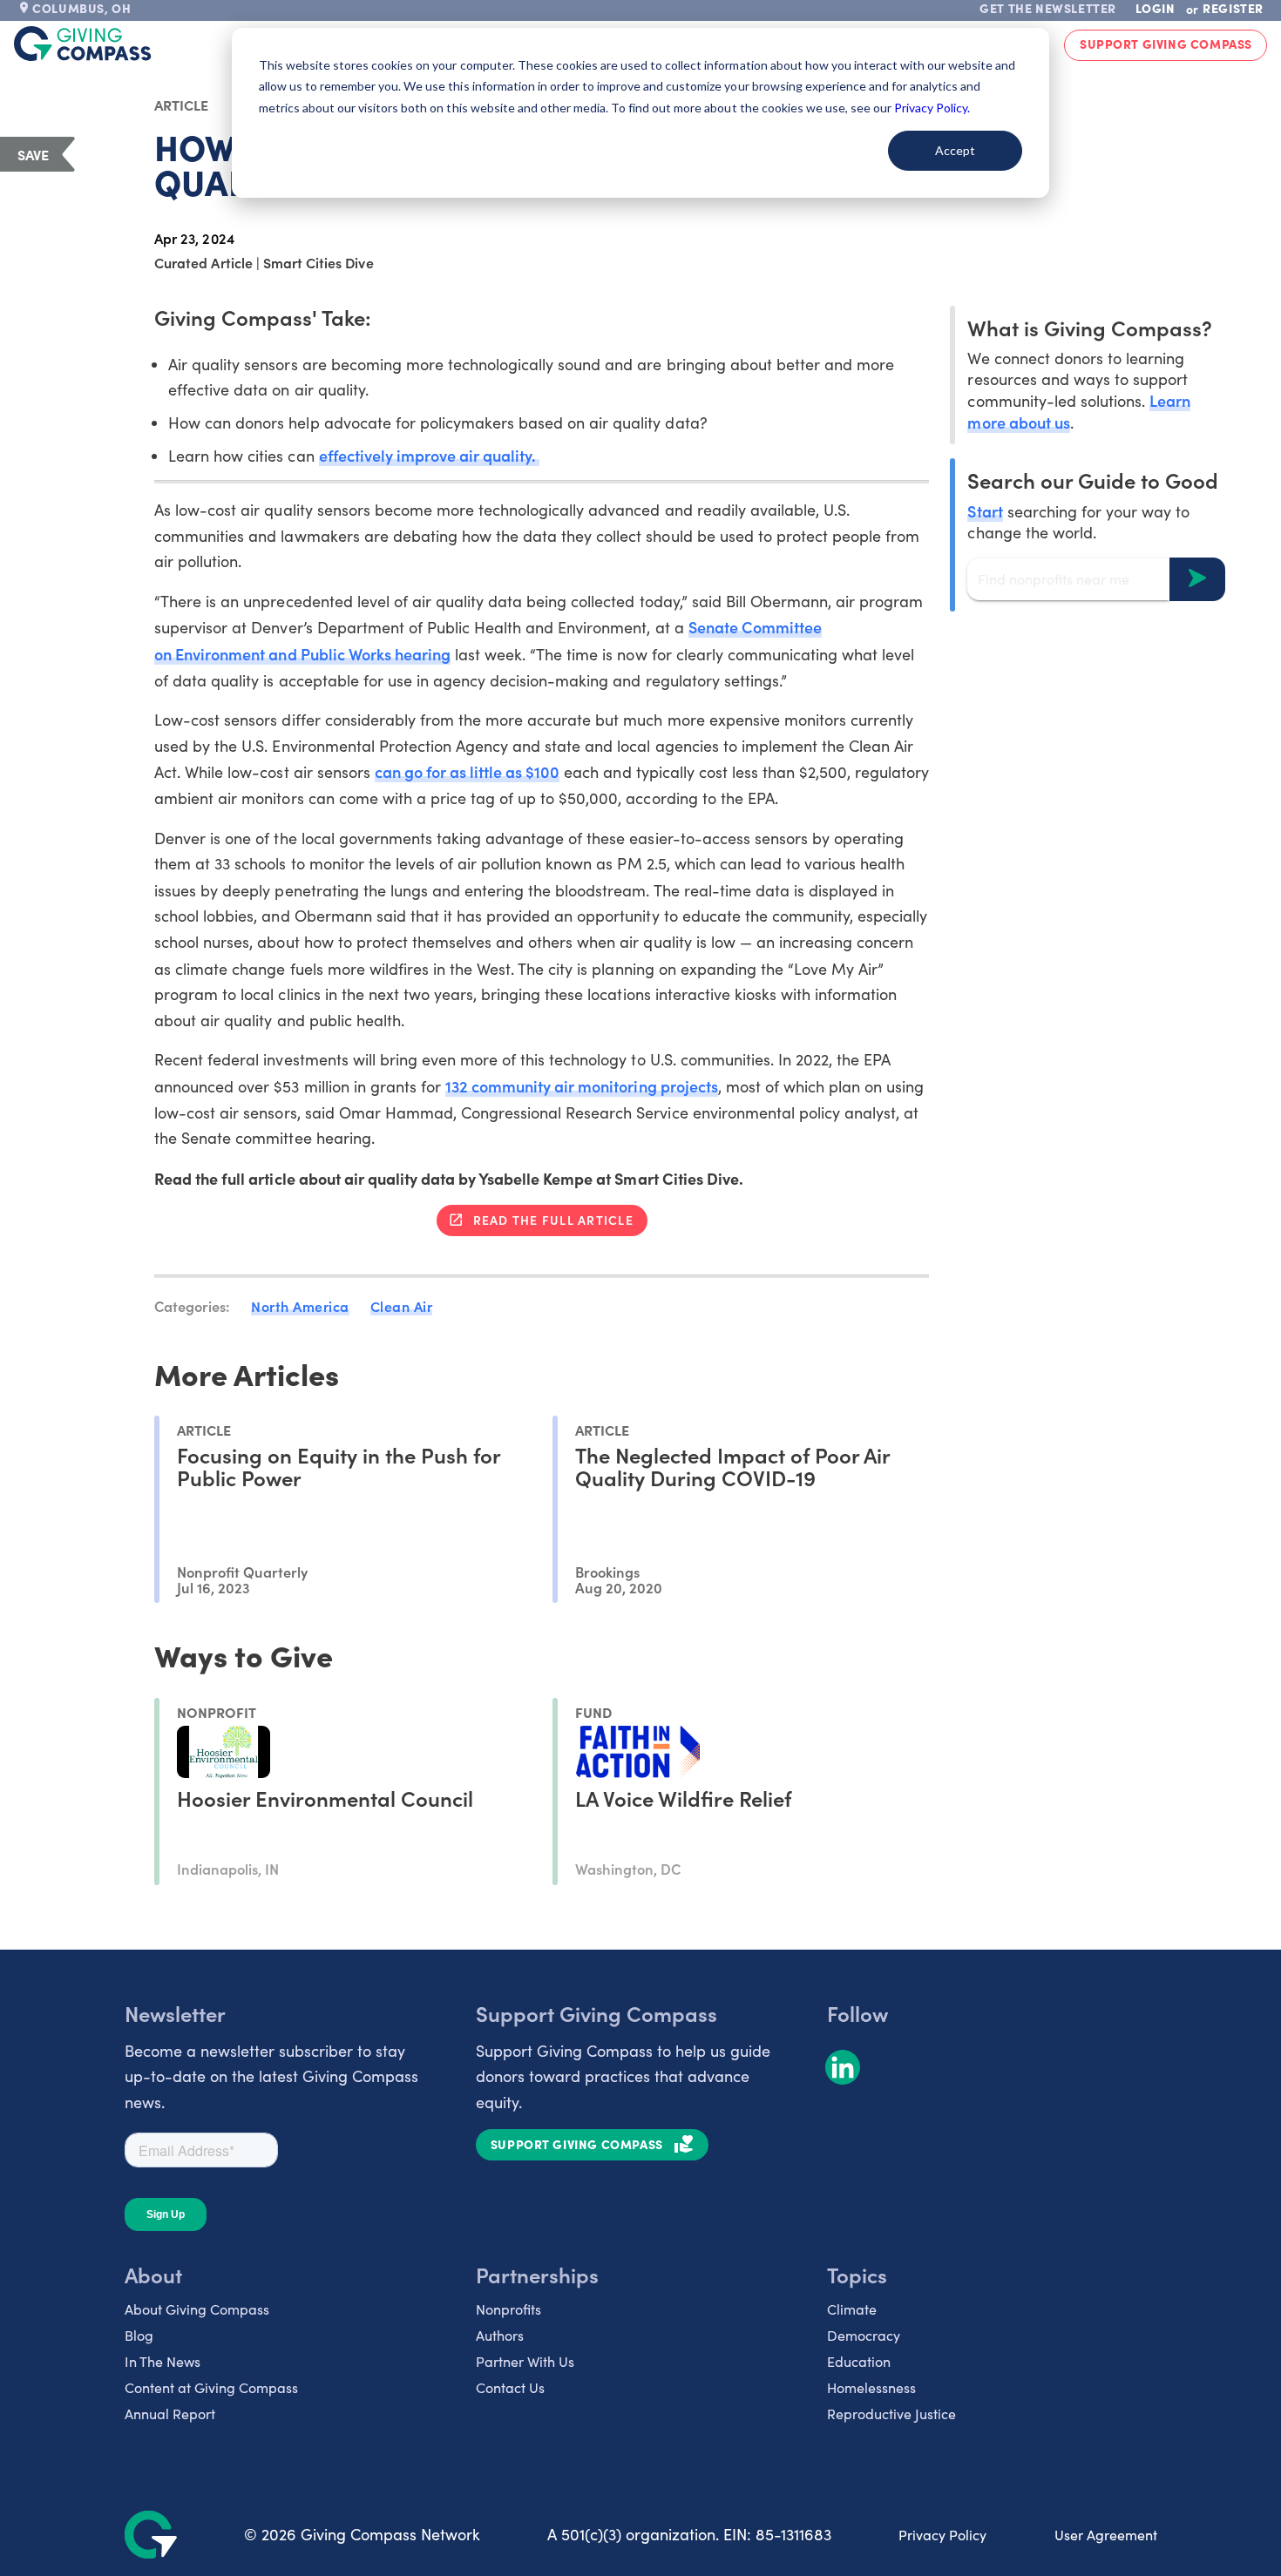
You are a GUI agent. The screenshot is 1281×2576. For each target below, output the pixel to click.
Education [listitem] (859, 2361)
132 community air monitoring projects (582, 1086)
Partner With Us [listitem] (525, 2361)
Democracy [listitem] (864, 2335)
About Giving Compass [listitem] (197, 2309)
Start (985, 510)
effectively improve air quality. (430, 455)
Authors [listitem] (500, 2335)
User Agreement (1106, 2535)
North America (300, 1306)
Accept (955, 150)
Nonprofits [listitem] (508, 2309)
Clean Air (402, 1306)
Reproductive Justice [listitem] (891, 2414)
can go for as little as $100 (468, 771)
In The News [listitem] (163, 2361)
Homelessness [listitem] (871, 2387)
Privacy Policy (942, 2535)
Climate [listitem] (852, 2309)
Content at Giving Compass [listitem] (211, 2387)
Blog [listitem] (139, 2335)
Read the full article (553, 1220)
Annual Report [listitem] (170, 2414)
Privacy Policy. (932, 108)
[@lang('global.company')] (83, 44)
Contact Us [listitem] (510, 2387)
